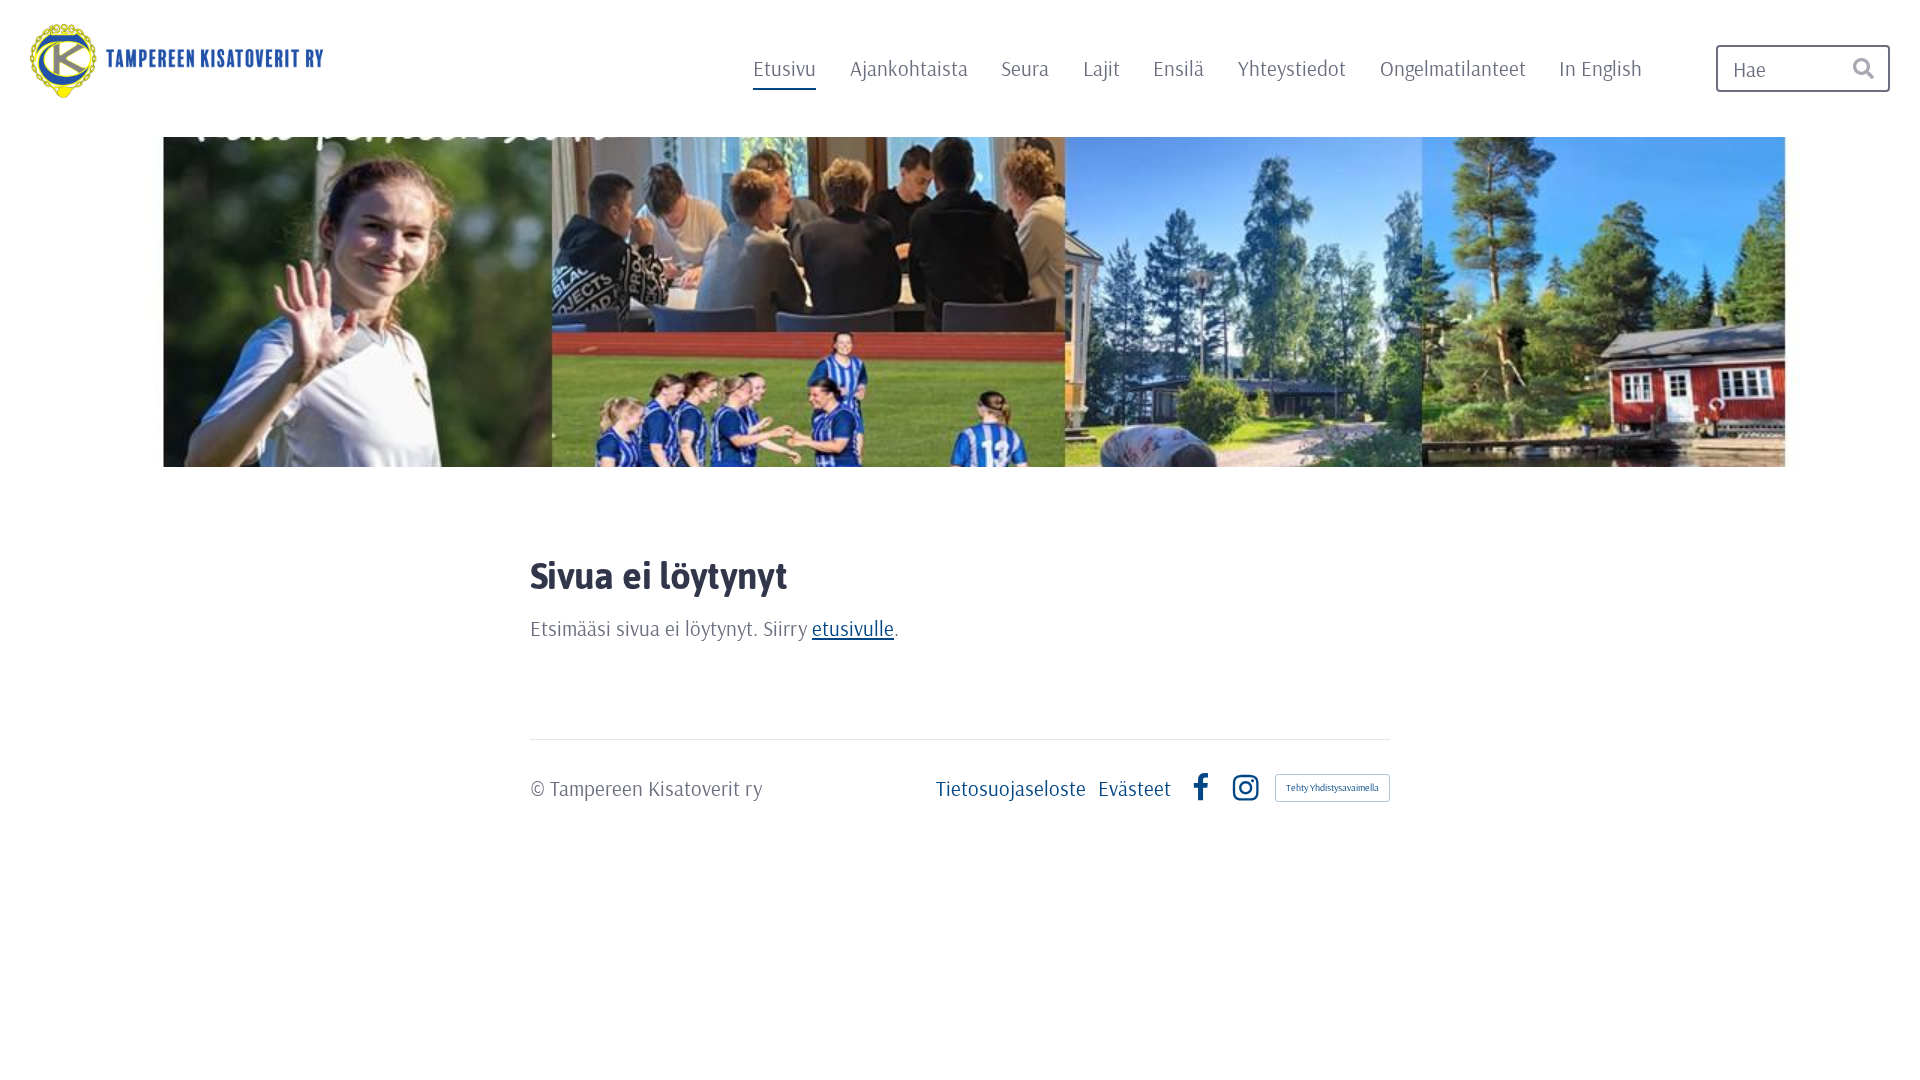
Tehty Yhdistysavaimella (1332, 787)
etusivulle (853, 628)
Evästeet (1134, 788)
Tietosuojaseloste (1011, 788)
